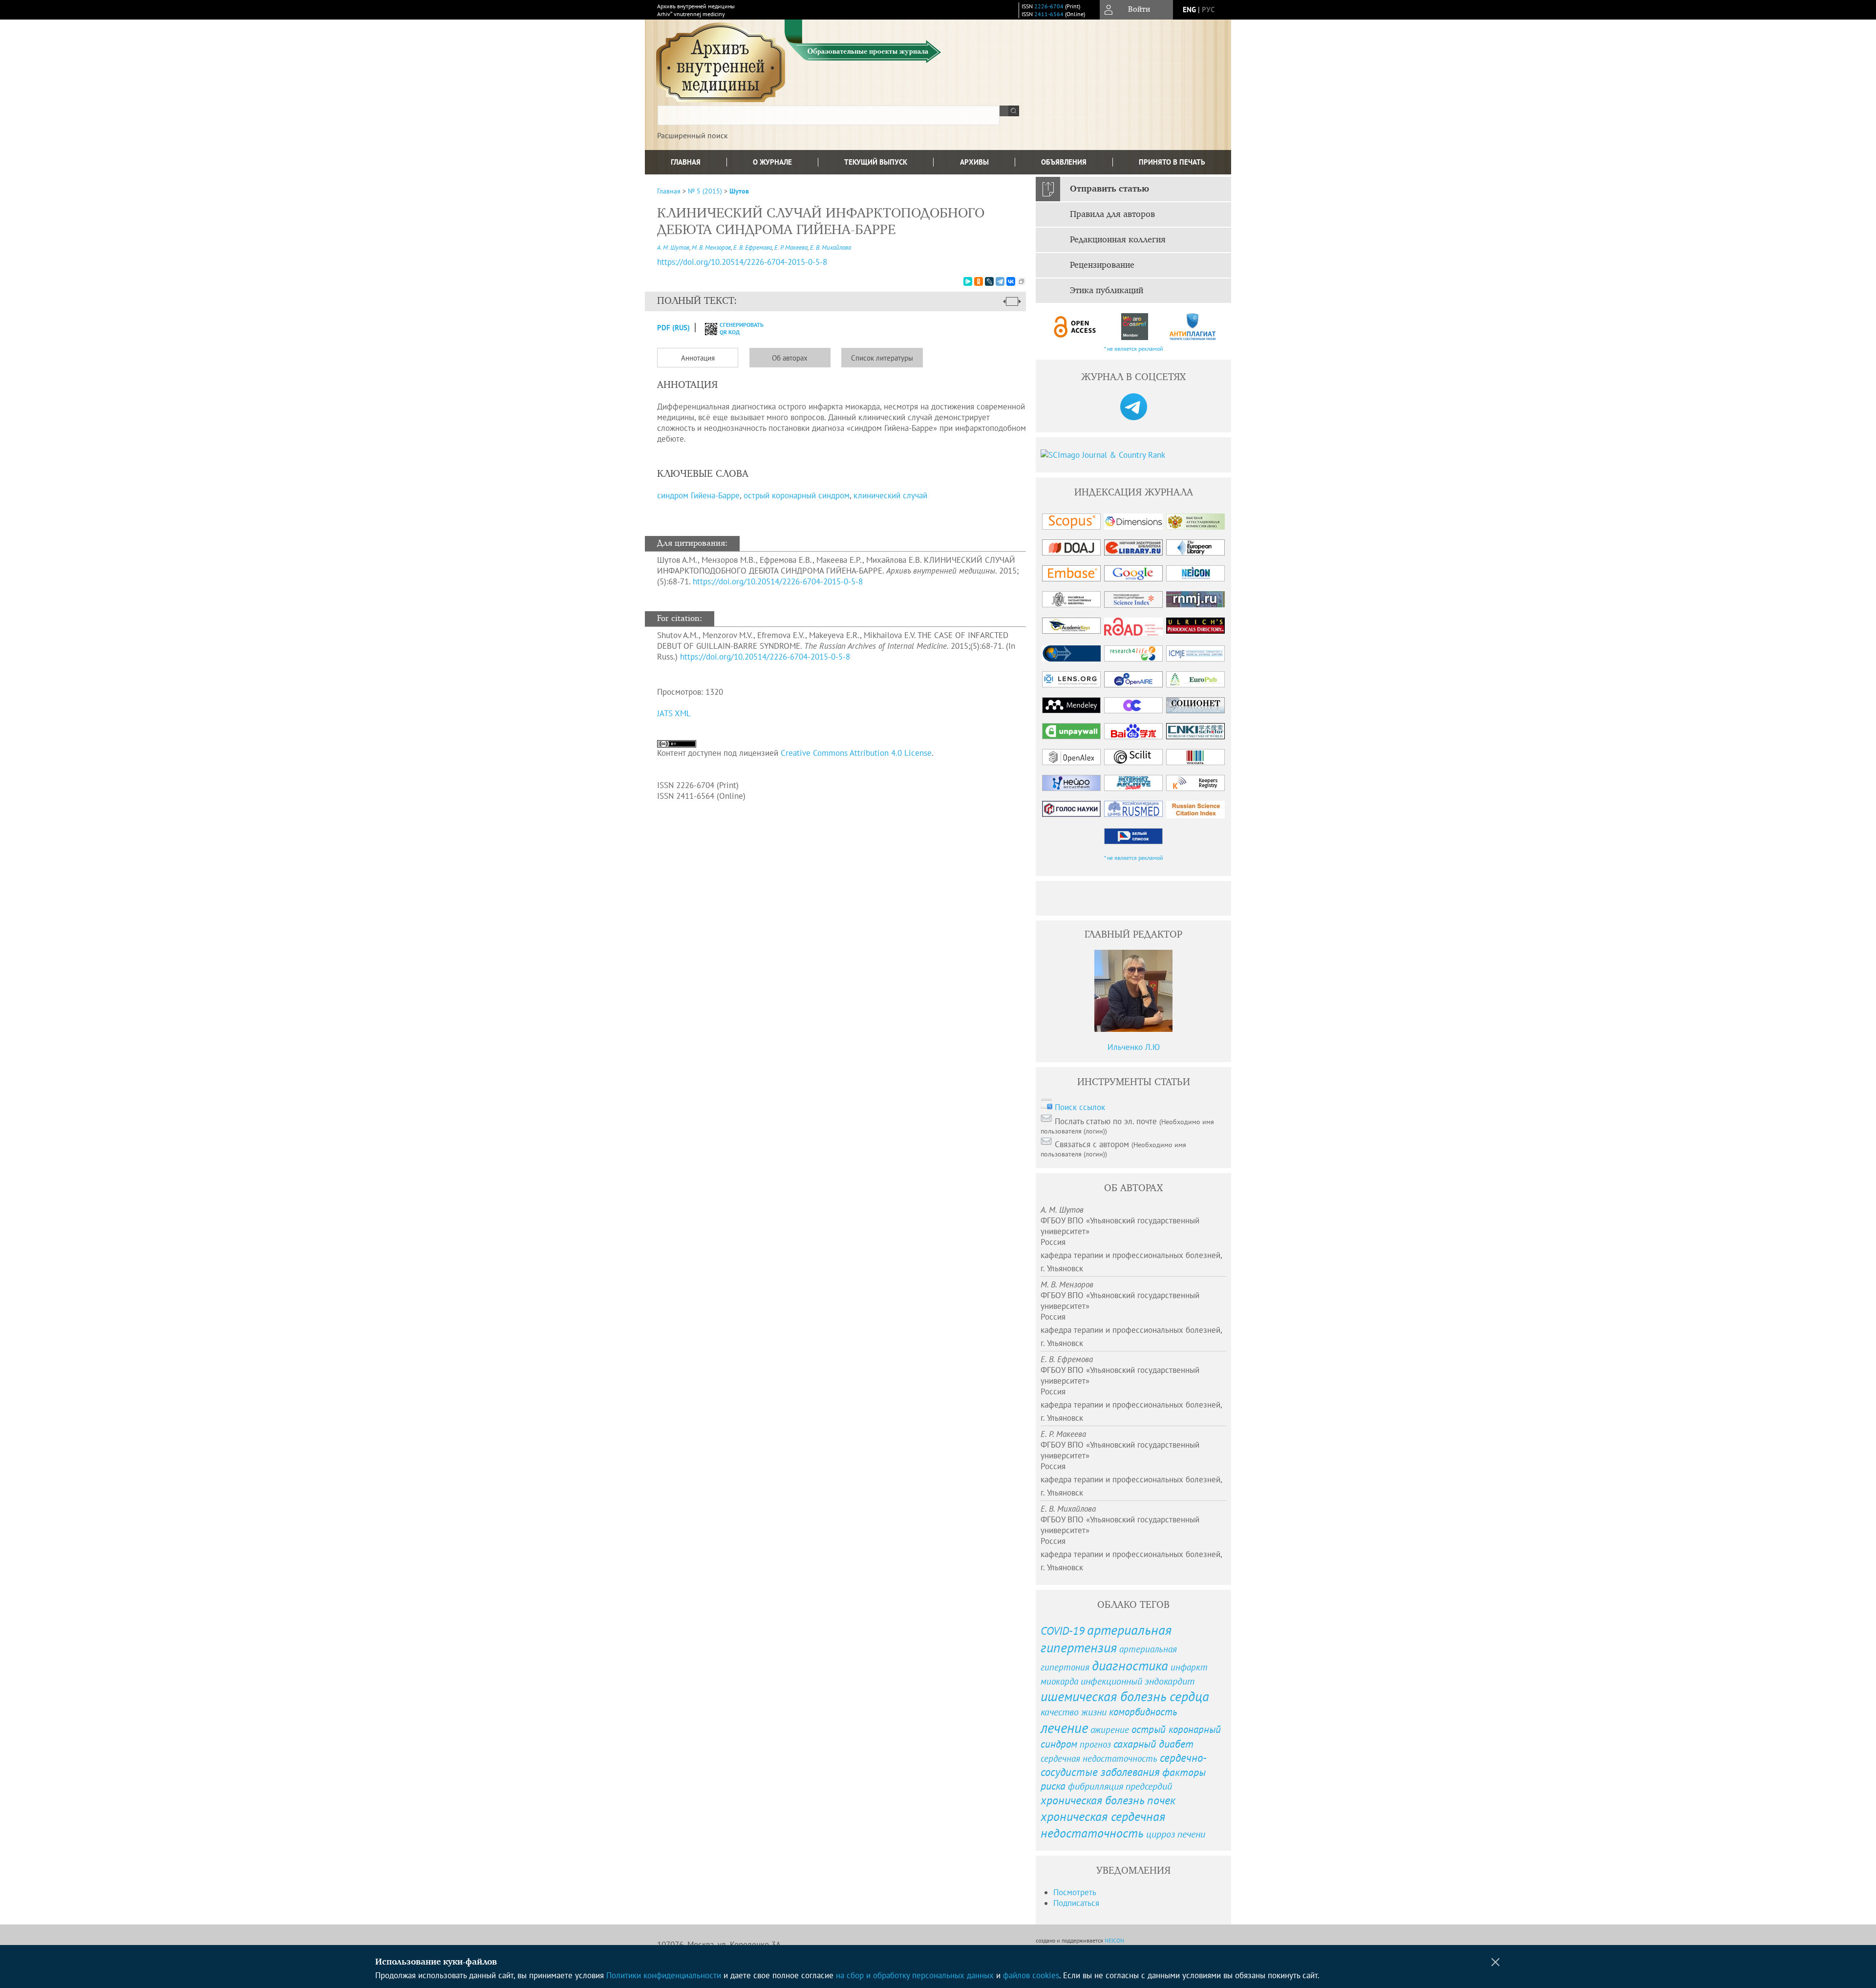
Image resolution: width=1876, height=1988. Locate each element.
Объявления (1064, 162)
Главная (686, 162)
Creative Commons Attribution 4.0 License (856, 753)
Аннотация (698, 358)
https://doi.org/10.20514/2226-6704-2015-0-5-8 (742, 262)
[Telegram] (1000, 281)
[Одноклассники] (979, 281)
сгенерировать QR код (735, 328)
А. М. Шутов (673, 247)
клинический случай (890, 495)
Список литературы (882, 358)
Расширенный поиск (693, 135)
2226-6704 (1049, 6)
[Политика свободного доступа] (1075, 327)
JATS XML (674, 713)
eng (1189, 10)
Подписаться (1076, 1903)
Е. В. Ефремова (753, 247)
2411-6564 (1049, 14)
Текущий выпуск (876, 162)
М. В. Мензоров (711, 247)
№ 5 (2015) (705, 191)
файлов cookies (1031, 1975)
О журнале (772, 162)
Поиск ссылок (1080, 1107)
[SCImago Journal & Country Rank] (1133, 455)
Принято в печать (1172, 162)
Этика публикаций (1107, 291)
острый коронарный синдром (797, 495)
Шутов (739, 191)
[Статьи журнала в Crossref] (1134, 327)
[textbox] (829, 115)
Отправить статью (1109, 189)
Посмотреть (1075, 1892)
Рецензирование (1102, 265)
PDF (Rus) (673, 328)
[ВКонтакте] (1011, 281)
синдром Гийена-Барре (698, 495)
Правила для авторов (1112, 214)
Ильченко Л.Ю (1134, 1047)
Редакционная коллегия (1118, 240)
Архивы (974, 162)
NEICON (1114, 1940)
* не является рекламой (1134, 349)
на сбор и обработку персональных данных (915, 1975)
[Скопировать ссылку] (1022, 281)
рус (1208, 10)
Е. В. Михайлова (831, 247)
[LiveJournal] (989, 281)
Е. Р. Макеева (791, 247)
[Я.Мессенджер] (968, 281)
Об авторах (790, 358)
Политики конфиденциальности (664, 1975)
